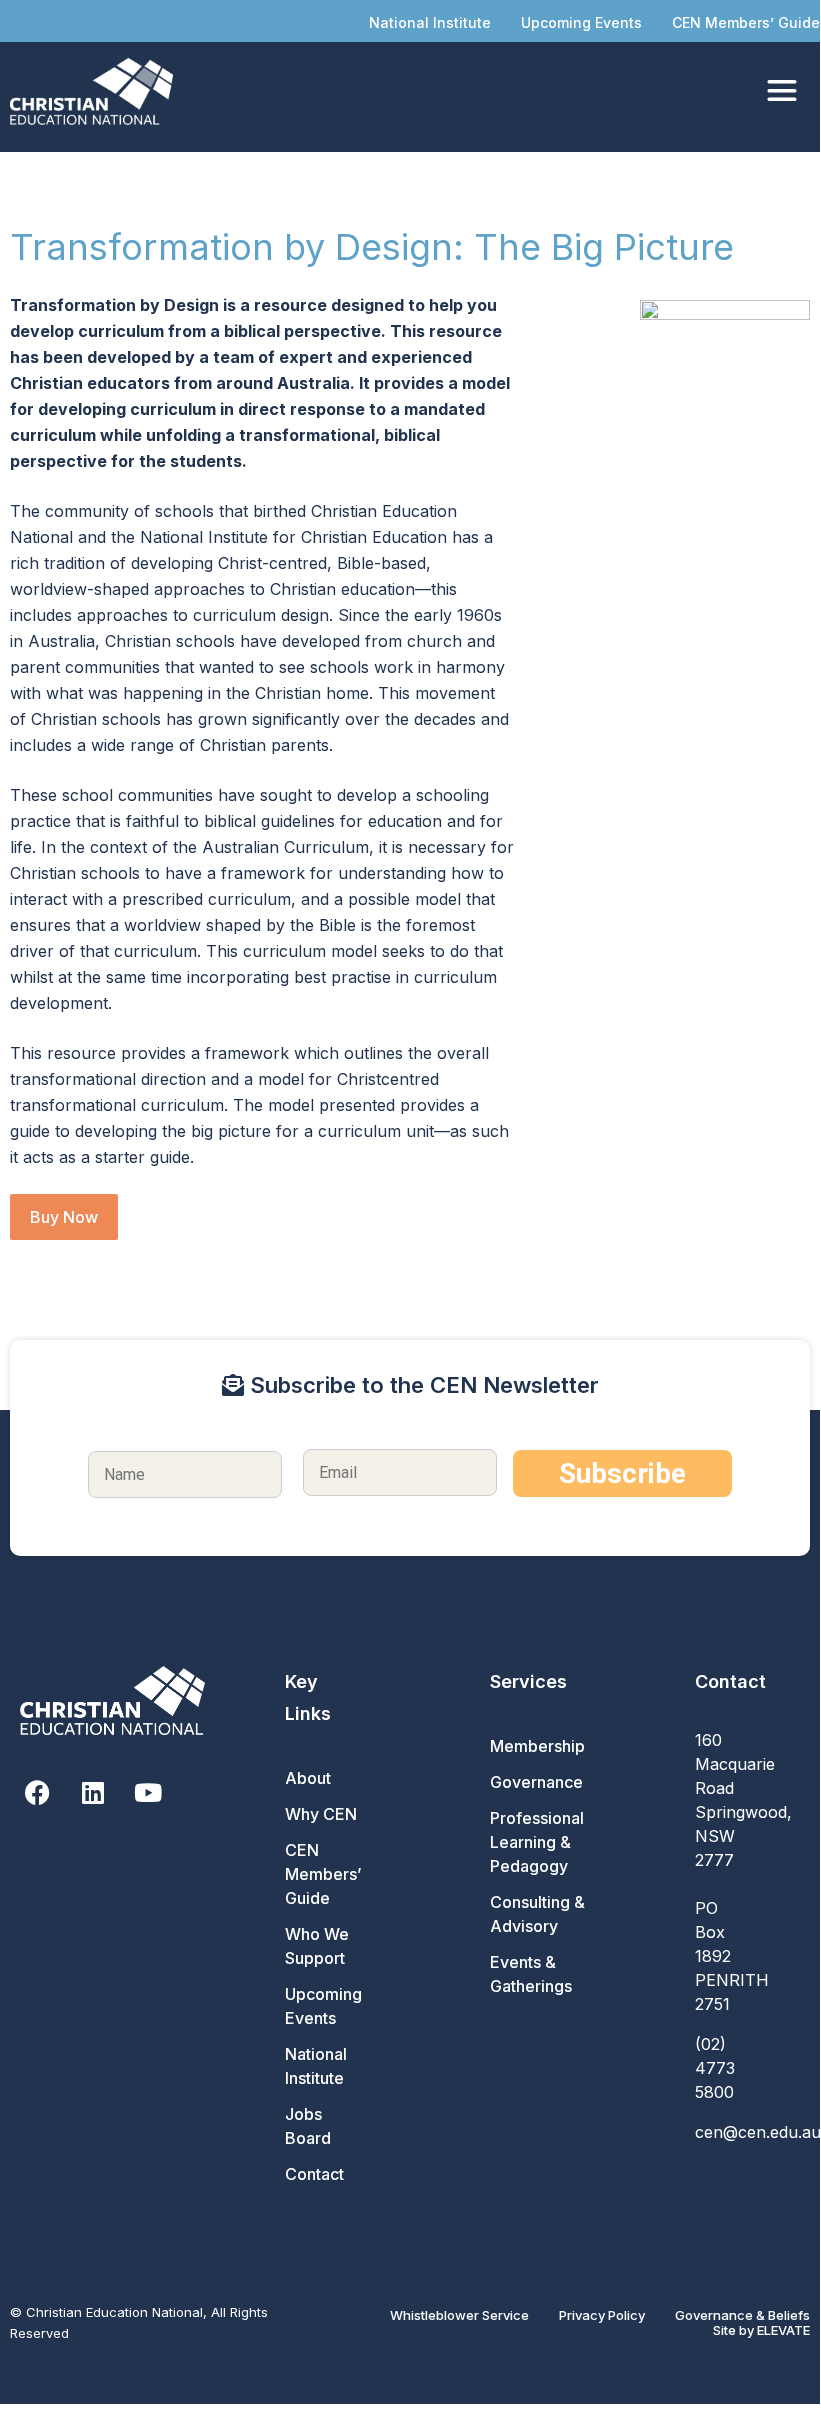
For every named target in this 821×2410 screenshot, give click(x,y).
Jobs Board (308, 2126)
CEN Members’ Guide (746, 22)
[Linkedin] (92, 1792)
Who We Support (317, 1946)
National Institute (430, 22)
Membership (537, 1746)
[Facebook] (37, 1792)
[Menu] (782, 91)
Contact (314, 2174)
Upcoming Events (581, 22)
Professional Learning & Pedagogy (537, 1842)
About (308, 1778)
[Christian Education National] (96, 91)
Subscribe (622, 1473)
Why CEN (321, 1814)
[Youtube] (147, 1792)
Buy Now (64, 1217)
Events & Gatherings (531, 1974)
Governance (536, 1782)
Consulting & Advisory (537, 1914)
